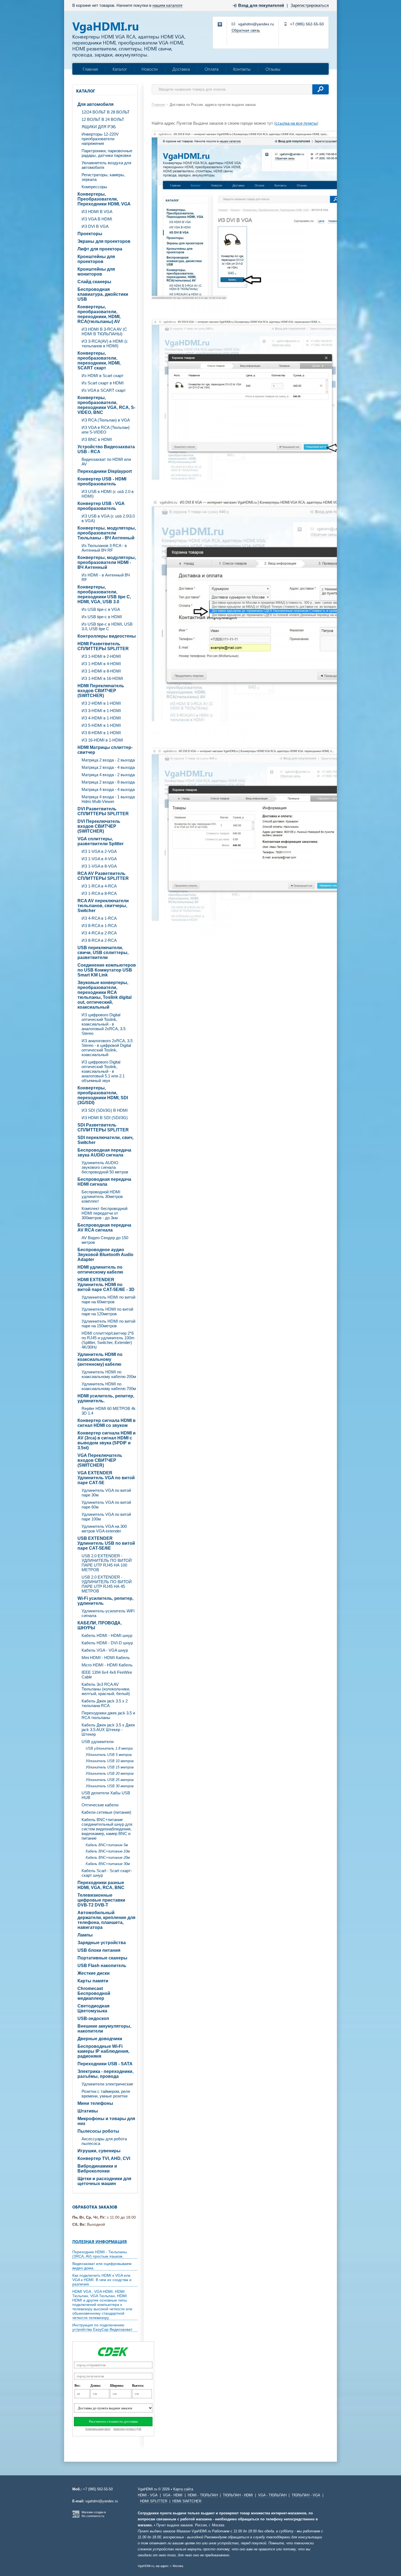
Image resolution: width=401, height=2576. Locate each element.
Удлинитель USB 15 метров (110, 1767)
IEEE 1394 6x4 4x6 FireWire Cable (107, 1675)
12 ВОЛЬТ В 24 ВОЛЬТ (103, 119)
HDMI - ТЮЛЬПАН (203, 2495)
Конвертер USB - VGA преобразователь (101, 506)
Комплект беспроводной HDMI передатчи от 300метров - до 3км (104, 1213)
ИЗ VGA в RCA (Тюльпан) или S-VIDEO (106, 430)
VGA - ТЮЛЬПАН (272, 2495)
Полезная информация (100, 2242)
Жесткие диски (94, 1973)
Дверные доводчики (100, 2039)
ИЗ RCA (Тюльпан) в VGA (106, 420)
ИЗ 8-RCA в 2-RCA (99, 940)
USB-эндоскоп (93, 2018)
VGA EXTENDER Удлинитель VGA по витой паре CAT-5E (106, 1478)
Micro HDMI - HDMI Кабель (107, 1665)
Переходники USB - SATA (105, 2064)
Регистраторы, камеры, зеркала (103, 177)
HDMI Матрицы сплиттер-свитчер (105, 750)
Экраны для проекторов (104, 241)
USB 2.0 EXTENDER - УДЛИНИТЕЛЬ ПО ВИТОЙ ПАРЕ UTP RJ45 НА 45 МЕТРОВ (107, 1584)
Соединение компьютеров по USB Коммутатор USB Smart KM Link (107, 970)
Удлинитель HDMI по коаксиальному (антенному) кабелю (100, 1359)
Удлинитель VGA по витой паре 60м (106, 1505)
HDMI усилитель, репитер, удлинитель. (106, 1398)
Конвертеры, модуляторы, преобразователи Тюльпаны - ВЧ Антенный (107, 533)
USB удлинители (98, 1742)
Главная (90, 69)
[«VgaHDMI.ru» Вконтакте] (220, 25)
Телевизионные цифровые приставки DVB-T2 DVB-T (101, 1900)
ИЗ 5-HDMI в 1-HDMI (101, 725)
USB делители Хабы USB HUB (106, 1795)
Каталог (120, 69)
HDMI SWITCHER (187, 2501)
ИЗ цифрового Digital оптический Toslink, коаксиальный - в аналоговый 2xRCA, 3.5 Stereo (104, 1024)
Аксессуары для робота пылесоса (104, 2141)
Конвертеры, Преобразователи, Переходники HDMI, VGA (104, 199)
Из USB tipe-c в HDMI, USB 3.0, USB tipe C (107, 626)
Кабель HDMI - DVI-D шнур (107, 1643)
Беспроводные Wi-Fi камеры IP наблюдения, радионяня (103, 2051)
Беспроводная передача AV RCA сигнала (104, 1228)
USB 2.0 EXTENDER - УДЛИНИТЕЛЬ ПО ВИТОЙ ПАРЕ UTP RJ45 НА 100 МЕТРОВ (107, 1563)
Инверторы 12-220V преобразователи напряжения (100, 139)
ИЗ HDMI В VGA (97, 212)
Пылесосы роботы (98, 2131)
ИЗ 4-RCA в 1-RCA (99, 918)
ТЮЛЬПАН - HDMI (238, 2495)
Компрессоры (94, 187)
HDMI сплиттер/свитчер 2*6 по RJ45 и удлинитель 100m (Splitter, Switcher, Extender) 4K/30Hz (108, 1340)
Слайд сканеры (94, 282)
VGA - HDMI (173, 2495)
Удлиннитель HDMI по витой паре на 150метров (108, 1323)
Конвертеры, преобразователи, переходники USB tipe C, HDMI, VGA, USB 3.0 (104, 594)
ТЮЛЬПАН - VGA (306, 2495)
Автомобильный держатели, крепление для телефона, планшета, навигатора (106, 1920)
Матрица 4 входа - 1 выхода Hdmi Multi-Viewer (108, 799)
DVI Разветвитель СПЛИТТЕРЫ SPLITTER (103, 811)
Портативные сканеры (102, 1958)
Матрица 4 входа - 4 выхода (108, 789)
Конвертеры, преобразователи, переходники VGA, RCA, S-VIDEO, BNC (106, 405)
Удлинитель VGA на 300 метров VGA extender (104, 1529)
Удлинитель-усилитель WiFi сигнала (108, 1613)
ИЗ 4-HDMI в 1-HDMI (101, 718)
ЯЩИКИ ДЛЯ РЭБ (99, 127)
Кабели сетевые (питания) (106, 1812)
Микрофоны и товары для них (106, 2121)
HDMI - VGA (148, 2495)
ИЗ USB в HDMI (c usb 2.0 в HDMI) (108, 494)
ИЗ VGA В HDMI (97, 219)
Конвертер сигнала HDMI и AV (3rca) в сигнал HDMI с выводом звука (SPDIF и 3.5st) (107, 1440)
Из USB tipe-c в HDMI (102, 617)
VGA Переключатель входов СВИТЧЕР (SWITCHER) (100, 1460)
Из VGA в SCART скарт (104, 390)
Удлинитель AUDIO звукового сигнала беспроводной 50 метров (105, 1167)
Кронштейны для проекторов (96, 259)
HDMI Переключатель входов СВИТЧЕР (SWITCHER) (101, 691)
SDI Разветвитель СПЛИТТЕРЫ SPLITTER (103, 1127)
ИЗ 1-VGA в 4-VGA (99, 859)
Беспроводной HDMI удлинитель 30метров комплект (102, 1196)
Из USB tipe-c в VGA (101, 609)
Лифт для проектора (100, 249)
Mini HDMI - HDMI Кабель (106, 1658)
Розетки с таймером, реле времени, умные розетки (106, 2094)
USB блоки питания (99, 1950)
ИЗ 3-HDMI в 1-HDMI (101, 711)
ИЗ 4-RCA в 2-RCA (99, 933)
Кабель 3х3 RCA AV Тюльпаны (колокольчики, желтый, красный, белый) (106, 1689)
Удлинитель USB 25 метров (110, 1780)
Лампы (85, 1935)
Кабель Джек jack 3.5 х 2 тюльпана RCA (105, 1703)
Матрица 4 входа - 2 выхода (108, 775)
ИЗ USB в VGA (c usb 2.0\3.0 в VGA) (108, 518)
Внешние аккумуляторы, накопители (104, 2029)
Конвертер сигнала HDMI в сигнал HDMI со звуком (107, 1423)
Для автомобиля (95, 104)
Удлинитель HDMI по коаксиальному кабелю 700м (109, 1386)
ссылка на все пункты (296, 123)
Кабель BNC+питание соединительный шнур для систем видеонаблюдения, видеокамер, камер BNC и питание (107, 1829)
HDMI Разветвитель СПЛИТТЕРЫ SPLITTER (103, 646)
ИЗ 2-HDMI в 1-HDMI (101, 703)
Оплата (212, 69)
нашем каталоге (167, 5)
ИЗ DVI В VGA (95, 226)
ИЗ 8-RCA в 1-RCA (99, 926)
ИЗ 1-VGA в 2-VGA (99, 851)
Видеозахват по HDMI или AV (106, 462)
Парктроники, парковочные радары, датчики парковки (107, 153)
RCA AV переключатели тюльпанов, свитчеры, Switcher (103, 906)
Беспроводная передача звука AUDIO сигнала (104, 1153)
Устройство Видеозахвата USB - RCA (106, 449)
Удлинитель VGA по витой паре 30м (106, 1493)
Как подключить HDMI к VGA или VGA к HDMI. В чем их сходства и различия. (102, 2280)
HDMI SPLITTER (154, 2501)
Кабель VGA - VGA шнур (105, 1650)
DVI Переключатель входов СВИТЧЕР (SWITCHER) (99, 826)
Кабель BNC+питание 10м (108, 1851)
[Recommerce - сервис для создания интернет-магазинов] (76, 2517)
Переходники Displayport (105, 471)
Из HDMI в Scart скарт (103, 376)
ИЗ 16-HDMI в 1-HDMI (102, 740)
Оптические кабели (100, 1805)
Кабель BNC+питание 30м (108, 1864)
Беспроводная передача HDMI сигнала (104, 1182)
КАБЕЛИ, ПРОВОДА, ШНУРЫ (100, 1625)
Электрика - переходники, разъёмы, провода (105, 2074)
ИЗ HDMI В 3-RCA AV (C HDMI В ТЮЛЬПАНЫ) (104, 331)
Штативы (88, 2111)
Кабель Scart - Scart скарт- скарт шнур (107, 1873)
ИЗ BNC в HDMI (97, 439)
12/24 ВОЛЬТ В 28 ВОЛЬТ (106, 112)
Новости (150, 69)
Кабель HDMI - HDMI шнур (107, 1635)
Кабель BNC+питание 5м (107, 1845)
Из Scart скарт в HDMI (103, 383)
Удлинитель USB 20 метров (110, 1773)
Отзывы (273, 69)
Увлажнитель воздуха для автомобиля (106, 165)
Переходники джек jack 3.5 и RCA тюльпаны (108, 1715)
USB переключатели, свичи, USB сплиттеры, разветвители (103, 953)
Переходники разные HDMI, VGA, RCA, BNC (101, 1885)
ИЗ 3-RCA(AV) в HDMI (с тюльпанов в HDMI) (105, 343)
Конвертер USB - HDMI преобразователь (102, 481)
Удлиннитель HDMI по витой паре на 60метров (108, 1299)
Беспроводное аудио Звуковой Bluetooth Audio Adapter (105, 1255)
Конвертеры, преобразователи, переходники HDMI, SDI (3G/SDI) (103, 1095)
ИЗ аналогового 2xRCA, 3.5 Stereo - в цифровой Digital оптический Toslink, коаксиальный (107, 1048)
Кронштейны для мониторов (96, 272)
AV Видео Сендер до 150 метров (105, 1240)
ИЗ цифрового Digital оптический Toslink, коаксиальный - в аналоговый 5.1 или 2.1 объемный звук (103, 1071)
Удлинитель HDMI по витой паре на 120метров (107, 1311)
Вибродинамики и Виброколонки (97, 2169)
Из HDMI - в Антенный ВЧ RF (106, 577)
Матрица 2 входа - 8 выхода (108, 782)
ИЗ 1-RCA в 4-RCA (99, 886)
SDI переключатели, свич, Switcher (105, 1140)
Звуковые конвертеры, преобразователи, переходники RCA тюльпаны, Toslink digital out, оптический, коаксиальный (104, 995)
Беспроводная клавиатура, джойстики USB (103, 294)
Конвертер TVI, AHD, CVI (104, 2158)
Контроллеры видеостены (107, 636)
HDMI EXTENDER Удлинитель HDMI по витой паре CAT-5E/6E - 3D (106, 1285)
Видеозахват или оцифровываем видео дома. (102, 2266)
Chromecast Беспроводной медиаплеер (94, 1993)
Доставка (181, 69)
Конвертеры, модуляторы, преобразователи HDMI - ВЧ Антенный (107, 562)
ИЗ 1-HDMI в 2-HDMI (101, 656)
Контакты (242, 69)
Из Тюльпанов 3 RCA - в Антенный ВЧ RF (104, 548)
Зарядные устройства (102, 1943)
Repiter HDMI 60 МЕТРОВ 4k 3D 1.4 (109, 1411)
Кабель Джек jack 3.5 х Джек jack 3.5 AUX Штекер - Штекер (108, 1730)
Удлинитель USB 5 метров (109, 1755)
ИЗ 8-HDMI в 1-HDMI (101, 733)
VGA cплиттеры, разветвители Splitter (101, 841)
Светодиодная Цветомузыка (93, 2008)
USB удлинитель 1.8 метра (109, 1748)
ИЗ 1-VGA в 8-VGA (99, 866)
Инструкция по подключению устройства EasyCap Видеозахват (102, 2327)
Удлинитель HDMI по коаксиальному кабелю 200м (109, 1374)
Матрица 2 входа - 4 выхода (108, 767)
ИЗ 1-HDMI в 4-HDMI (101, 664)
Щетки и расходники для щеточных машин (104, 2181)
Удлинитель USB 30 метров (110, 1786)
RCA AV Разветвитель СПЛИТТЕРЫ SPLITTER (103, 876)
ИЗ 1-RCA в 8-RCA (99, 893)
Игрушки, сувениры (99, 2151)
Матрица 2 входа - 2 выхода (108, 760)
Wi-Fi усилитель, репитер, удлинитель (105, 1601)
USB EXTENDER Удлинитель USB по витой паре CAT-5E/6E (106, 1543)
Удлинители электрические (107, 2084)
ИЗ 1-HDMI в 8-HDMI (101, 671)
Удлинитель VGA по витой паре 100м (106, 1517)
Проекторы (90, 234)
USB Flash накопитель (102, 1966)
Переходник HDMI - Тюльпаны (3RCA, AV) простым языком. (100, 2254)
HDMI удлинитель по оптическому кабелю (100, 1270)
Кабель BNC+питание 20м (108, 1858)
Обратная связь (246, 30)
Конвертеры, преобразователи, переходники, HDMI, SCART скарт (99, 361)
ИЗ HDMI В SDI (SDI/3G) (105, 1118)
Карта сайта (183, 2489)
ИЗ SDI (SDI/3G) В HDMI (105, 1110)
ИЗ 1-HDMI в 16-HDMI (102, 678)
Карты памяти (93, 1981)
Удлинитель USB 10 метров (110, 1761)
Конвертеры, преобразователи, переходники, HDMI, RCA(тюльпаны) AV (99, 314)
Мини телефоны (95, 2103)
